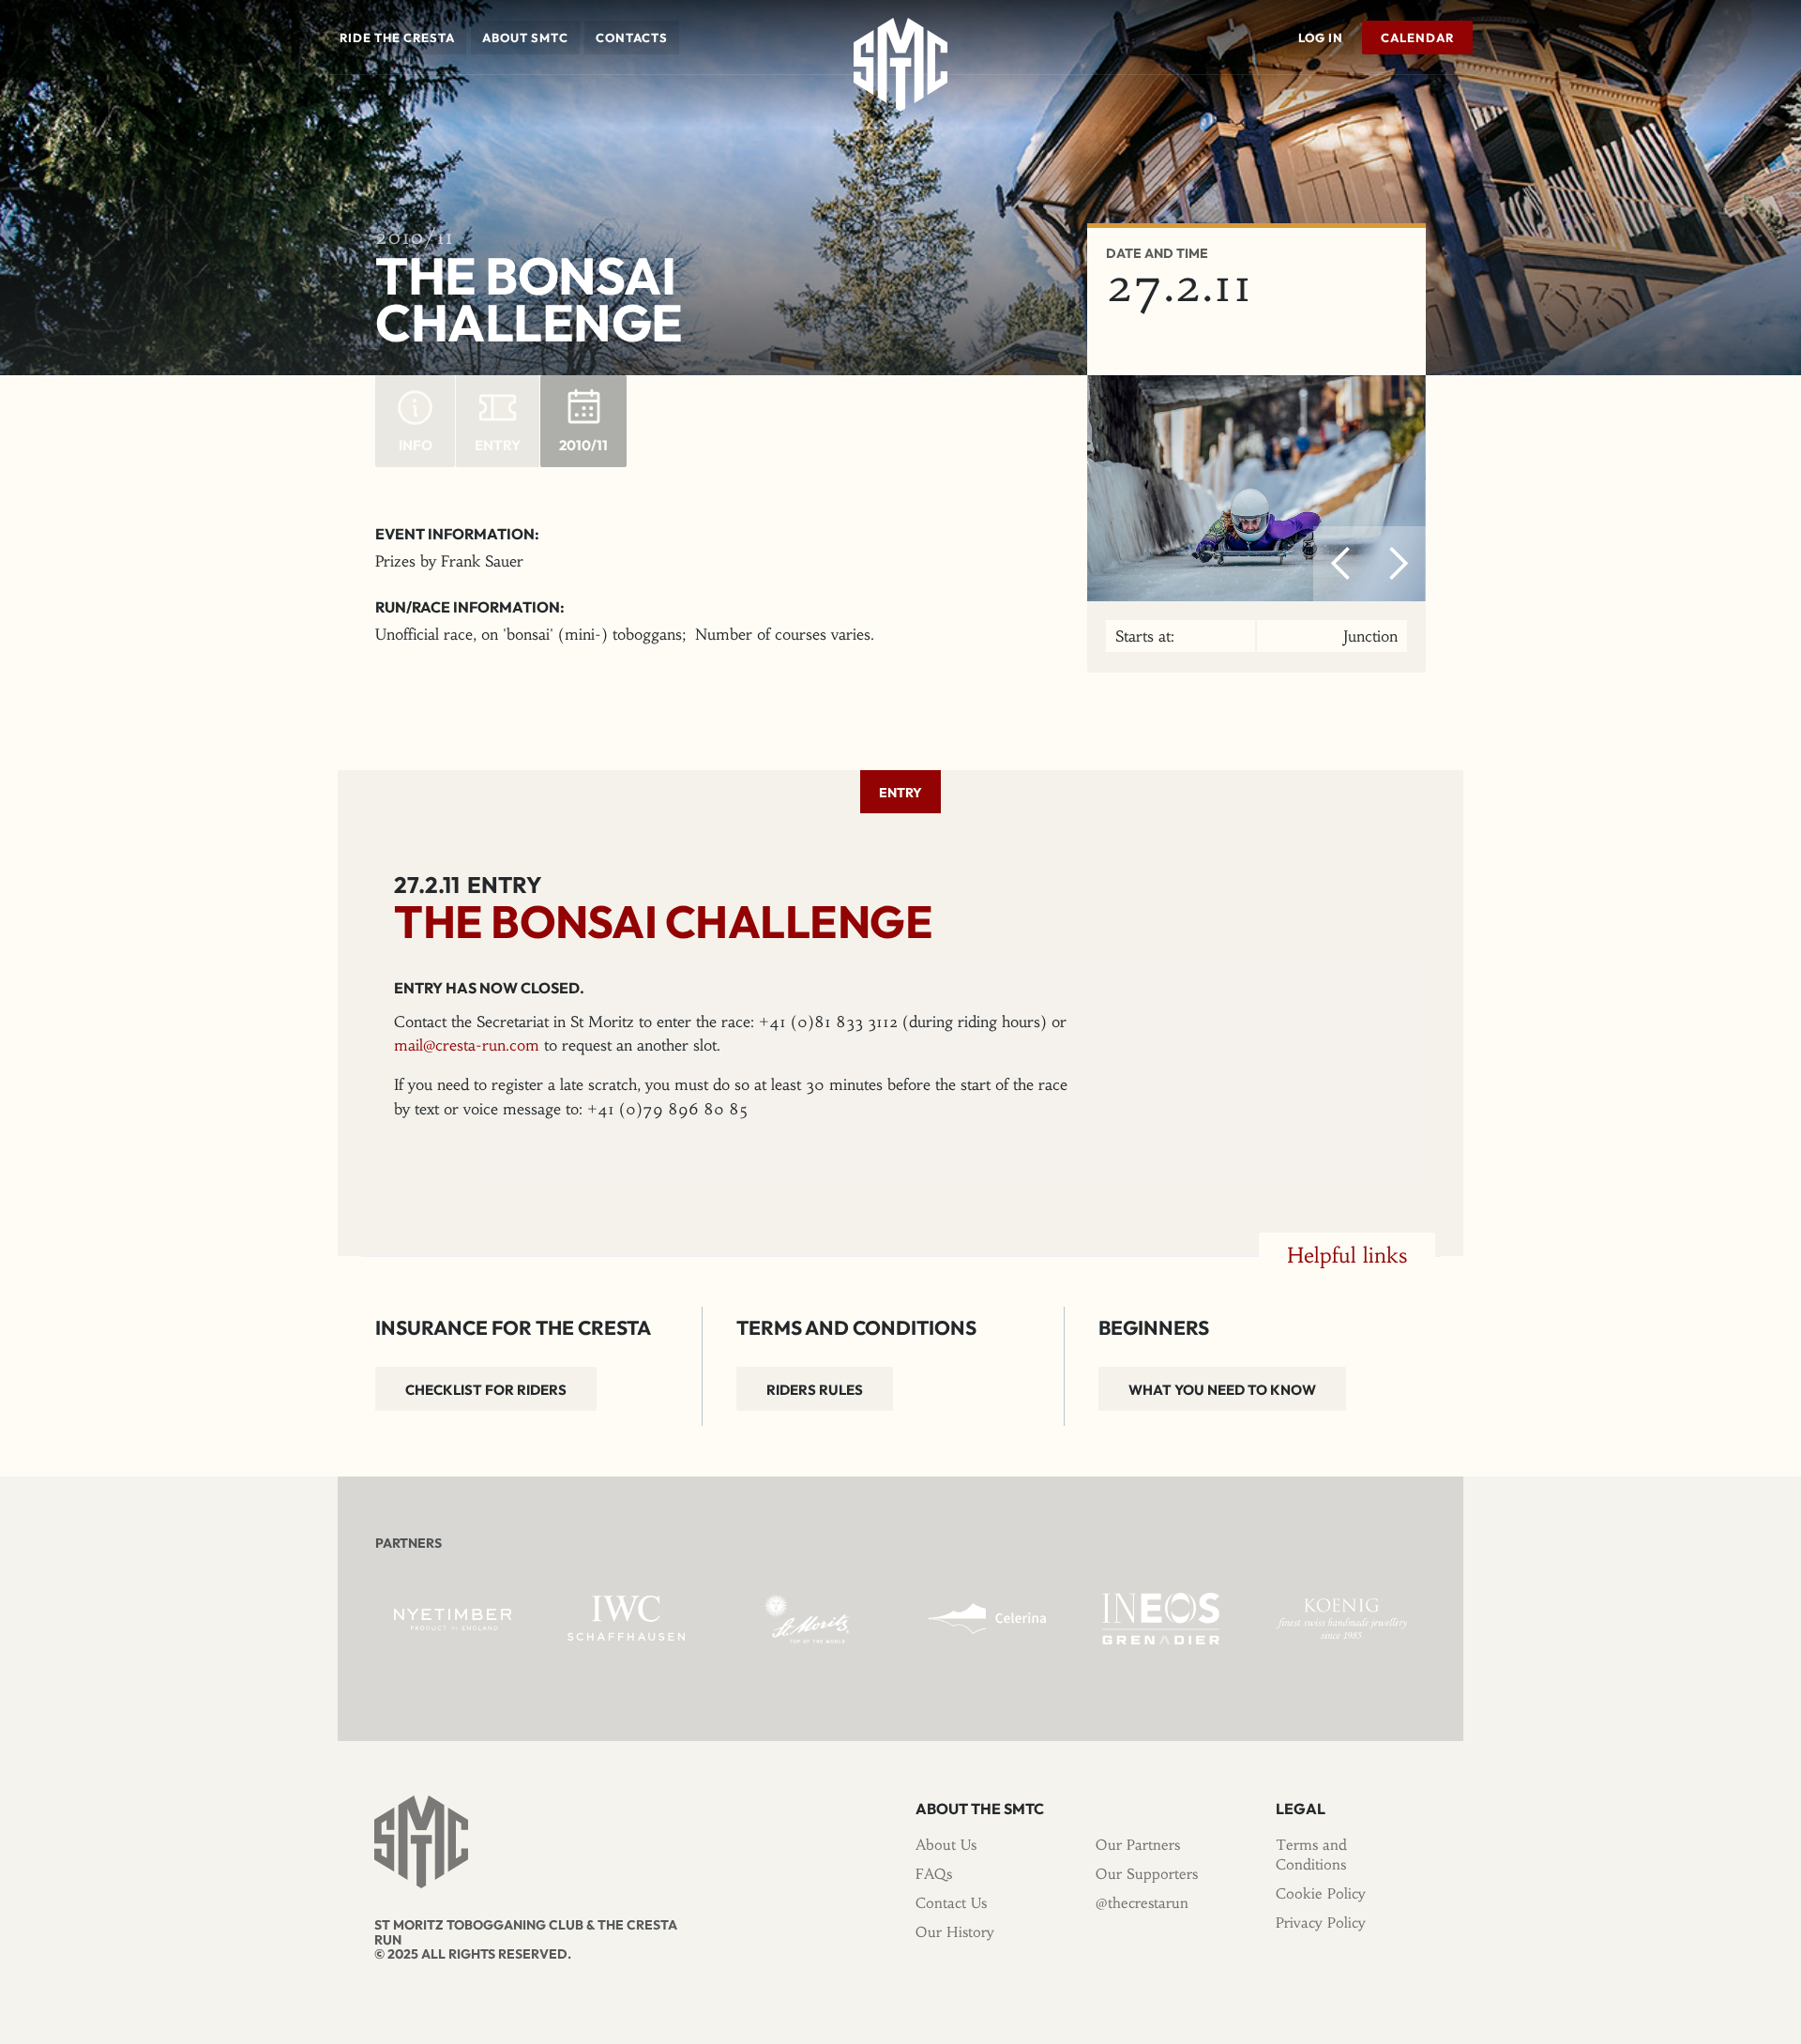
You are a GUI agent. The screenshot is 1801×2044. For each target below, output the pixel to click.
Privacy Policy (1321, 1923)
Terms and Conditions (1311, 1855)
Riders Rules (815, 1390)
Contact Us (951, 1903)
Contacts (632, 38)
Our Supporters (1147, 1874)
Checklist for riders (486, 1390)
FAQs (934, 1874)
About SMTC (525, 38)
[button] (397, 38)
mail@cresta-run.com (467, 1045)
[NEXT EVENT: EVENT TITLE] (1468, 102)
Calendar (1417, 38)
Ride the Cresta (397, 38)
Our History (955, 1932)
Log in (1321, 38)
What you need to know (1222, 1390)
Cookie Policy (1321, 1893)
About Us (946, 1845)
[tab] (900, 792)
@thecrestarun (1142, 1903)
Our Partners (1138, 1845)
